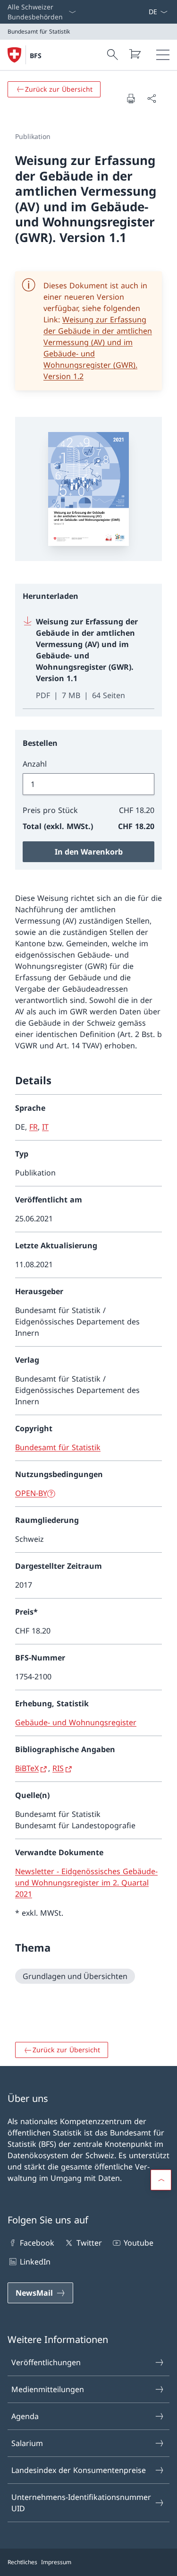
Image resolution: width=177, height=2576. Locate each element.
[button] (161, 2180)
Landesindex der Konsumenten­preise (79, 2470)
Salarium (27, 2443)
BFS (36, 56)
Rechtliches (22, 2562)
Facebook (37, 2243)
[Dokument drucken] (131, 98)
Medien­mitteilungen (48, 2389)
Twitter (89, 2243)
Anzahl (35, 764)
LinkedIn (35, 2262)
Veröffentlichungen (46, 2362)
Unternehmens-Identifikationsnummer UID (81, 2503)
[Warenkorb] (135, 54)
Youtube (139, 2243)
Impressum (56, 2562)
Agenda (25, 2416)
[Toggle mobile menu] (163, 55)
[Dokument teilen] (152, 98)
